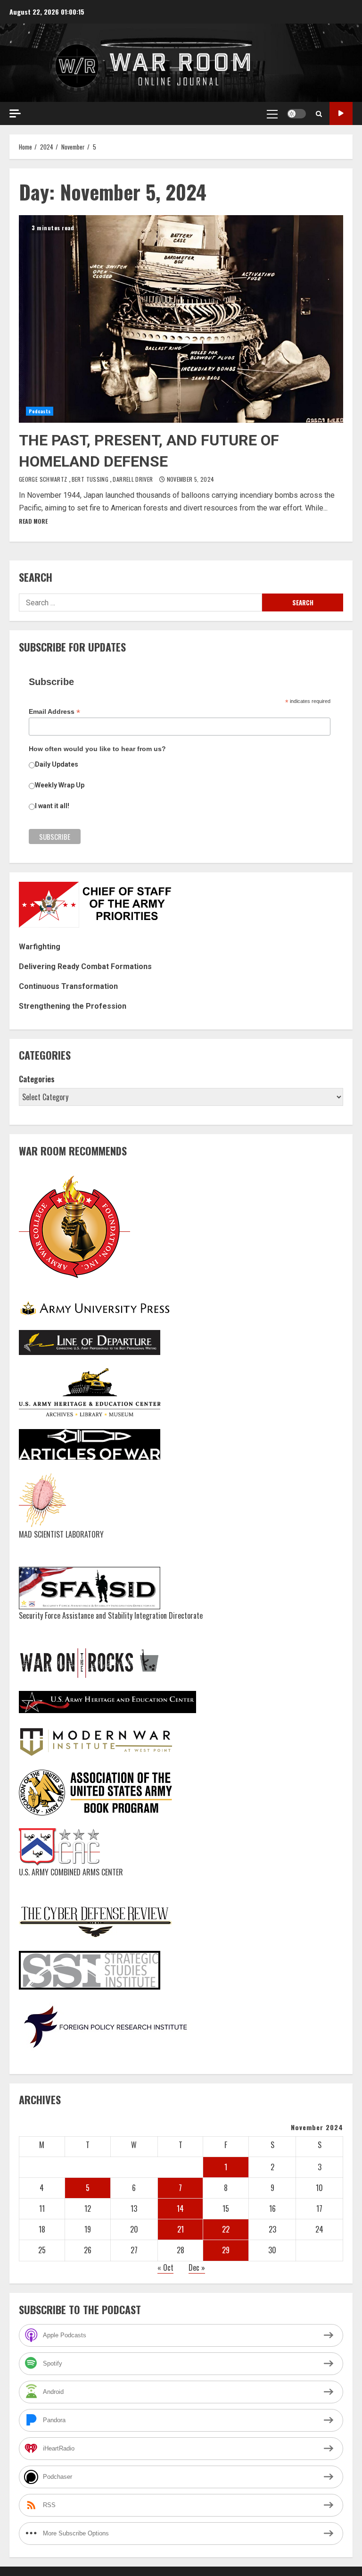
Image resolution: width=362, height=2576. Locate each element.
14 (180, 2208)
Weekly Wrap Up (60, 785)
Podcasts (40, 411)
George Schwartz (44, 479)
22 (226, 2229)
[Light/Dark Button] (296, 114)
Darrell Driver (133, 479)
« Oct (165, 2267)
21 (181, 2229)
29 (226, 2250)
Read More (33, 521)
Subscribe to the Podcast (341, 113)
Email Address (54, 712)
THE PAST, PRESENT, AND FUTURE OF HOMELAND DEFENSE (181, 319)
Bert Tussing (91, 479)
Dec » (197, 2267)
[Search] (319, 114)
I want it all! (52, 806)
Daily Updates (57, 764)
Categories (37, 1079)
